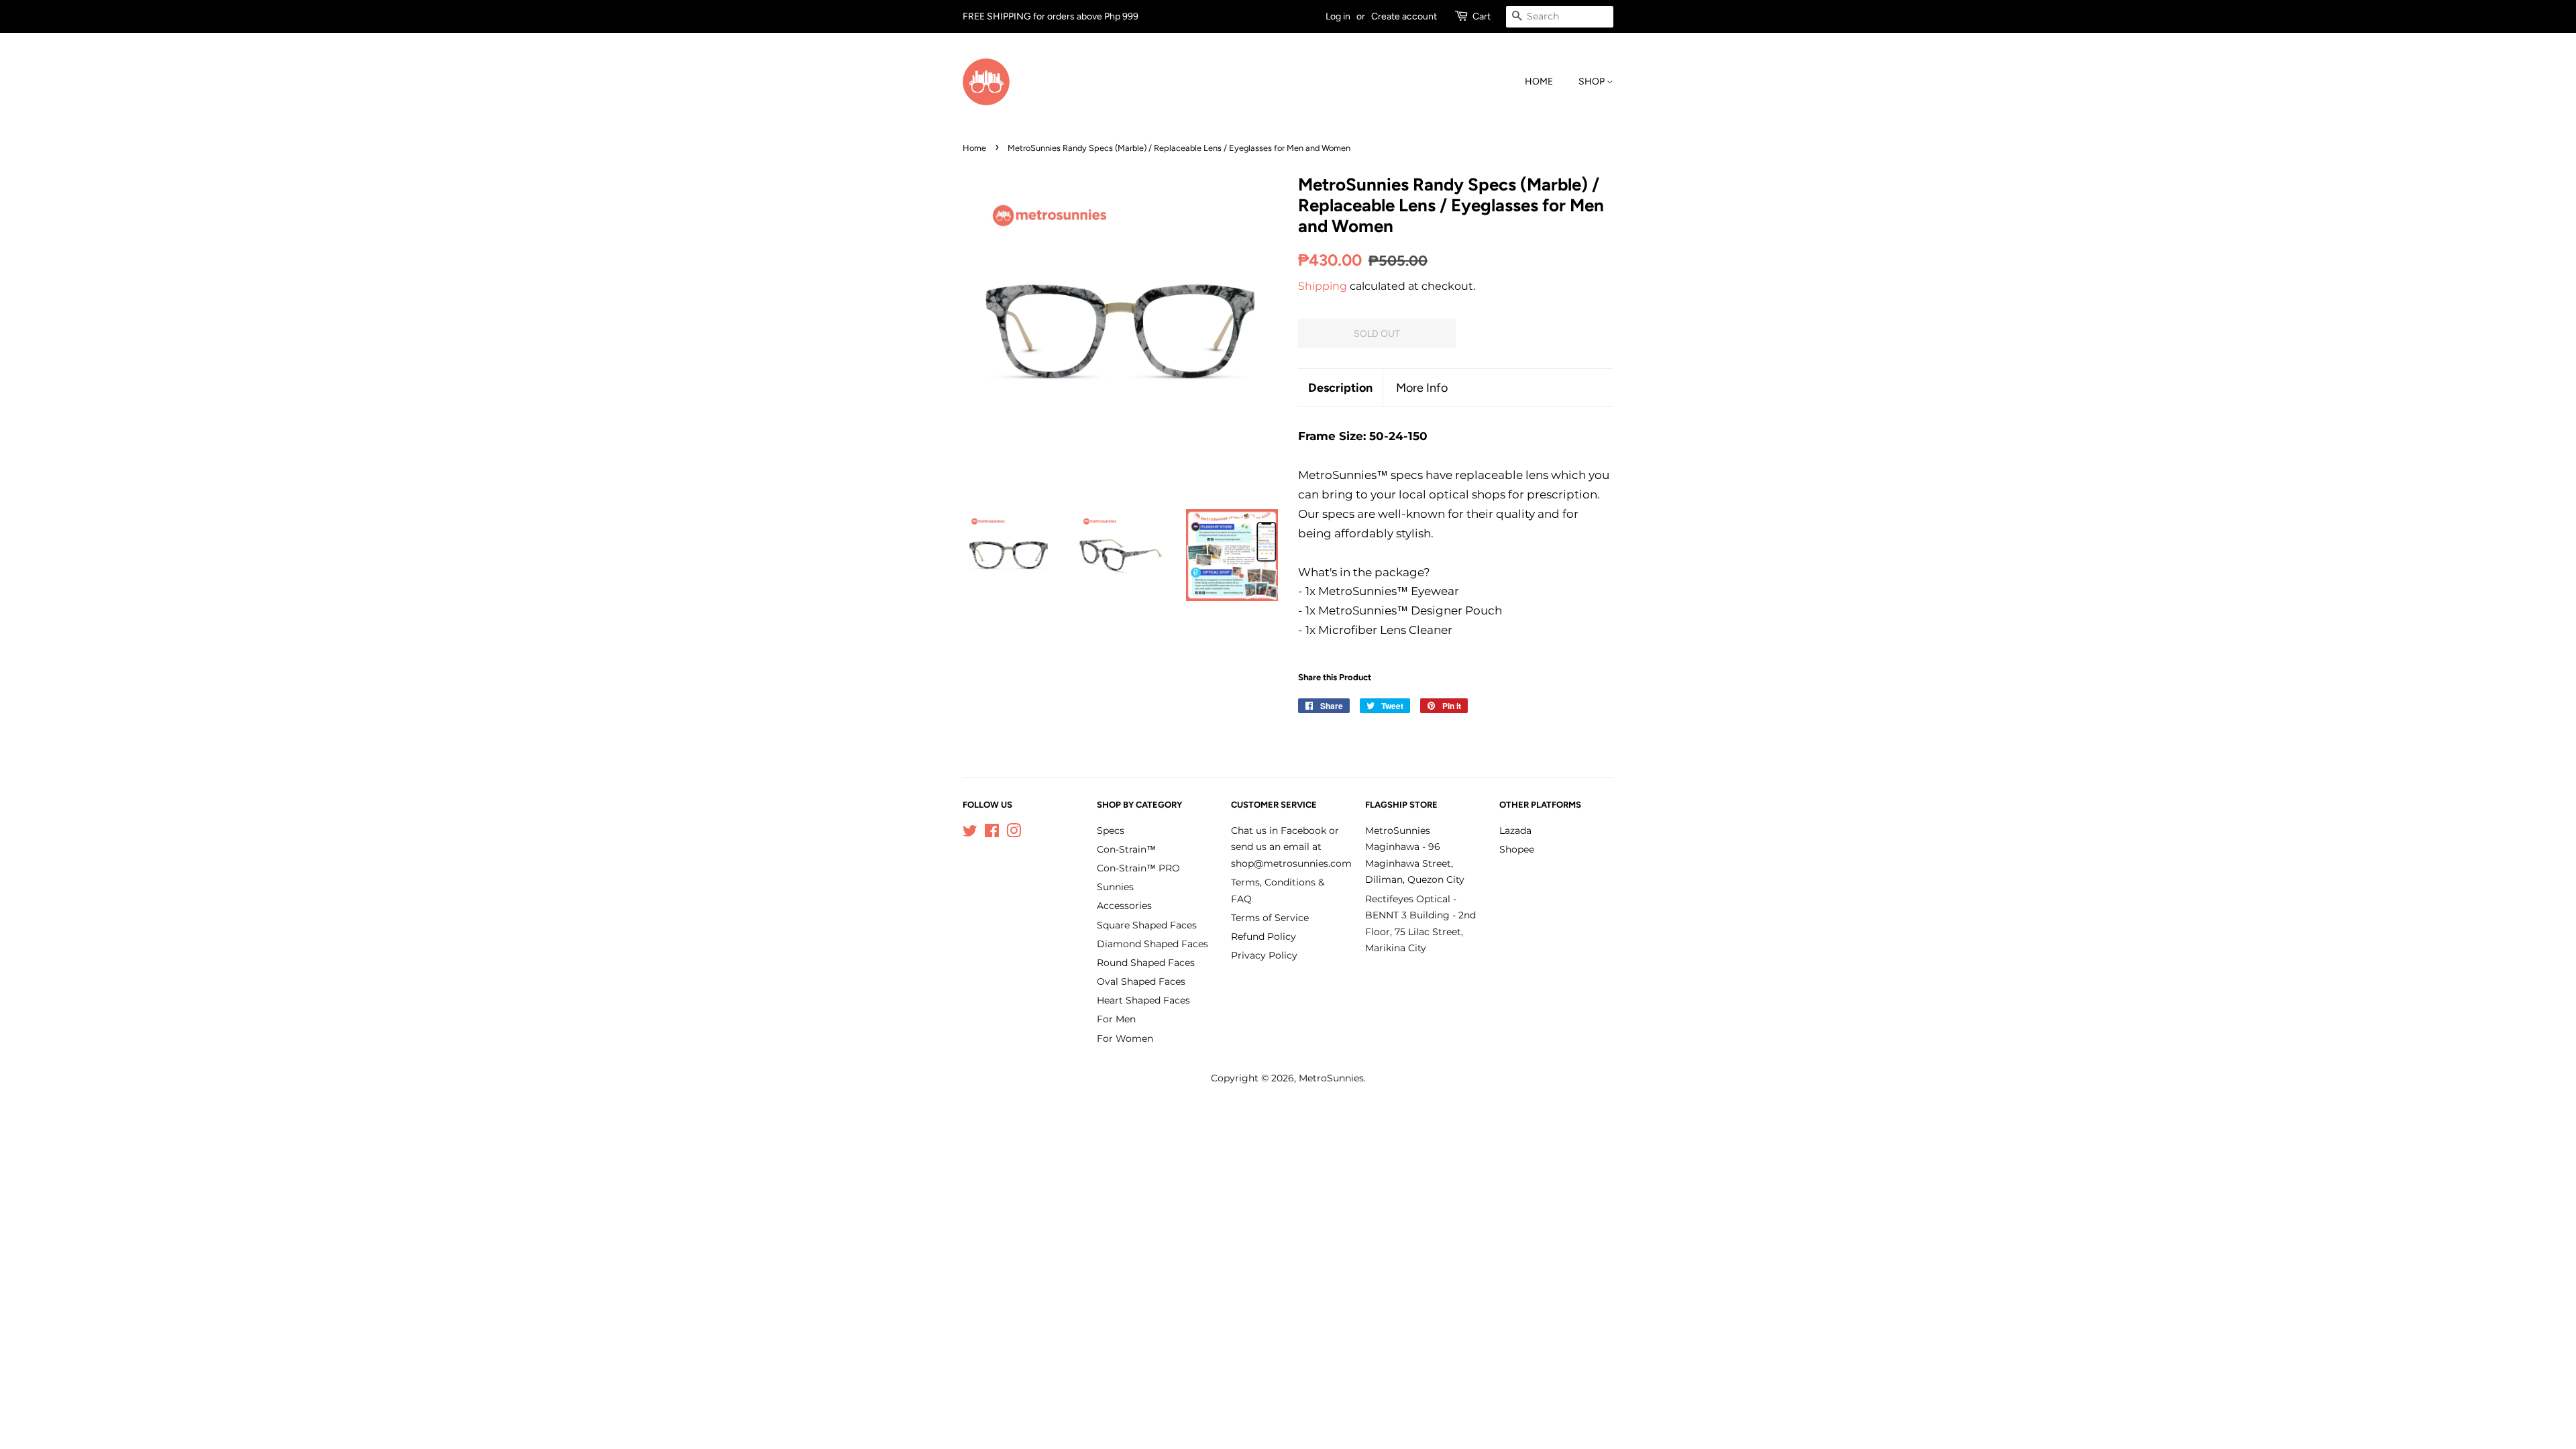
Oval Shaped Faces (1141, 981)
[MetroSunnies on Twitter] (970, 833)
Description (1340, 387)
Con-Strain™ (1126, 849)
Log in (1338, 16)
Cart (1482, 16)
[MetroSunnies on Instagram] (1014, 833)
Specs (1111, 830)
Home (1539, 82)
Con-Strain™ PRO (1138, 868)
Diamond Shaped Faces (1152, 944)
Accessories (1124, 906)
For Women (1125, 1038)
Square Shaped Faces (1147, 925)
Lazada (1515, 830)
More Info (1422, 387)
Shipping (1323, 286)
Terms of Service (1270, 918)
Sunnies (1115, 887)
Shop (1593, 82)
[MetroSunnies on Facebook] (992, 833)
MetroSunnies (1331, 1078)
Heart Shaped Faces (1143, 1000)
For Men (1116, 1019)
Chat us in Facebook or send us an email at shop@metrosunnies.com (1291, 847)
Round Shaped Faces (1146, 963)
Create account (1404, 16)
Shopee (1517, 849)
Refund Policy (1264, 936)
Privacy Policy (1264, 955)
